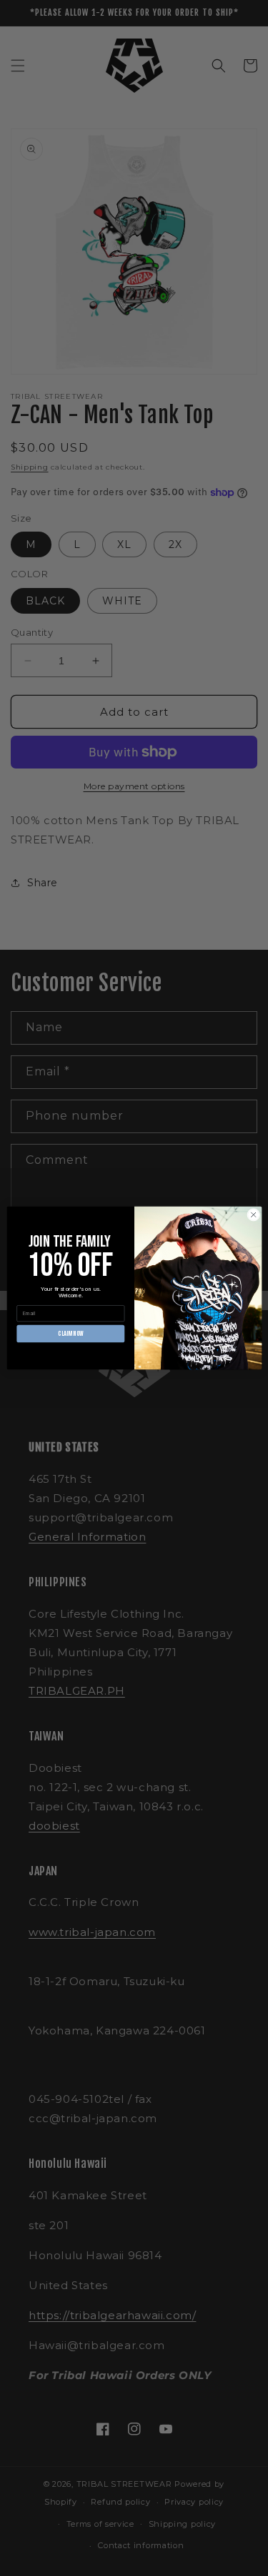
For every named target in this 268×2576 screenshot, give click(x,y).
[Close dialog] (253, 1215)
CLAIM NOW (70, 1334)
